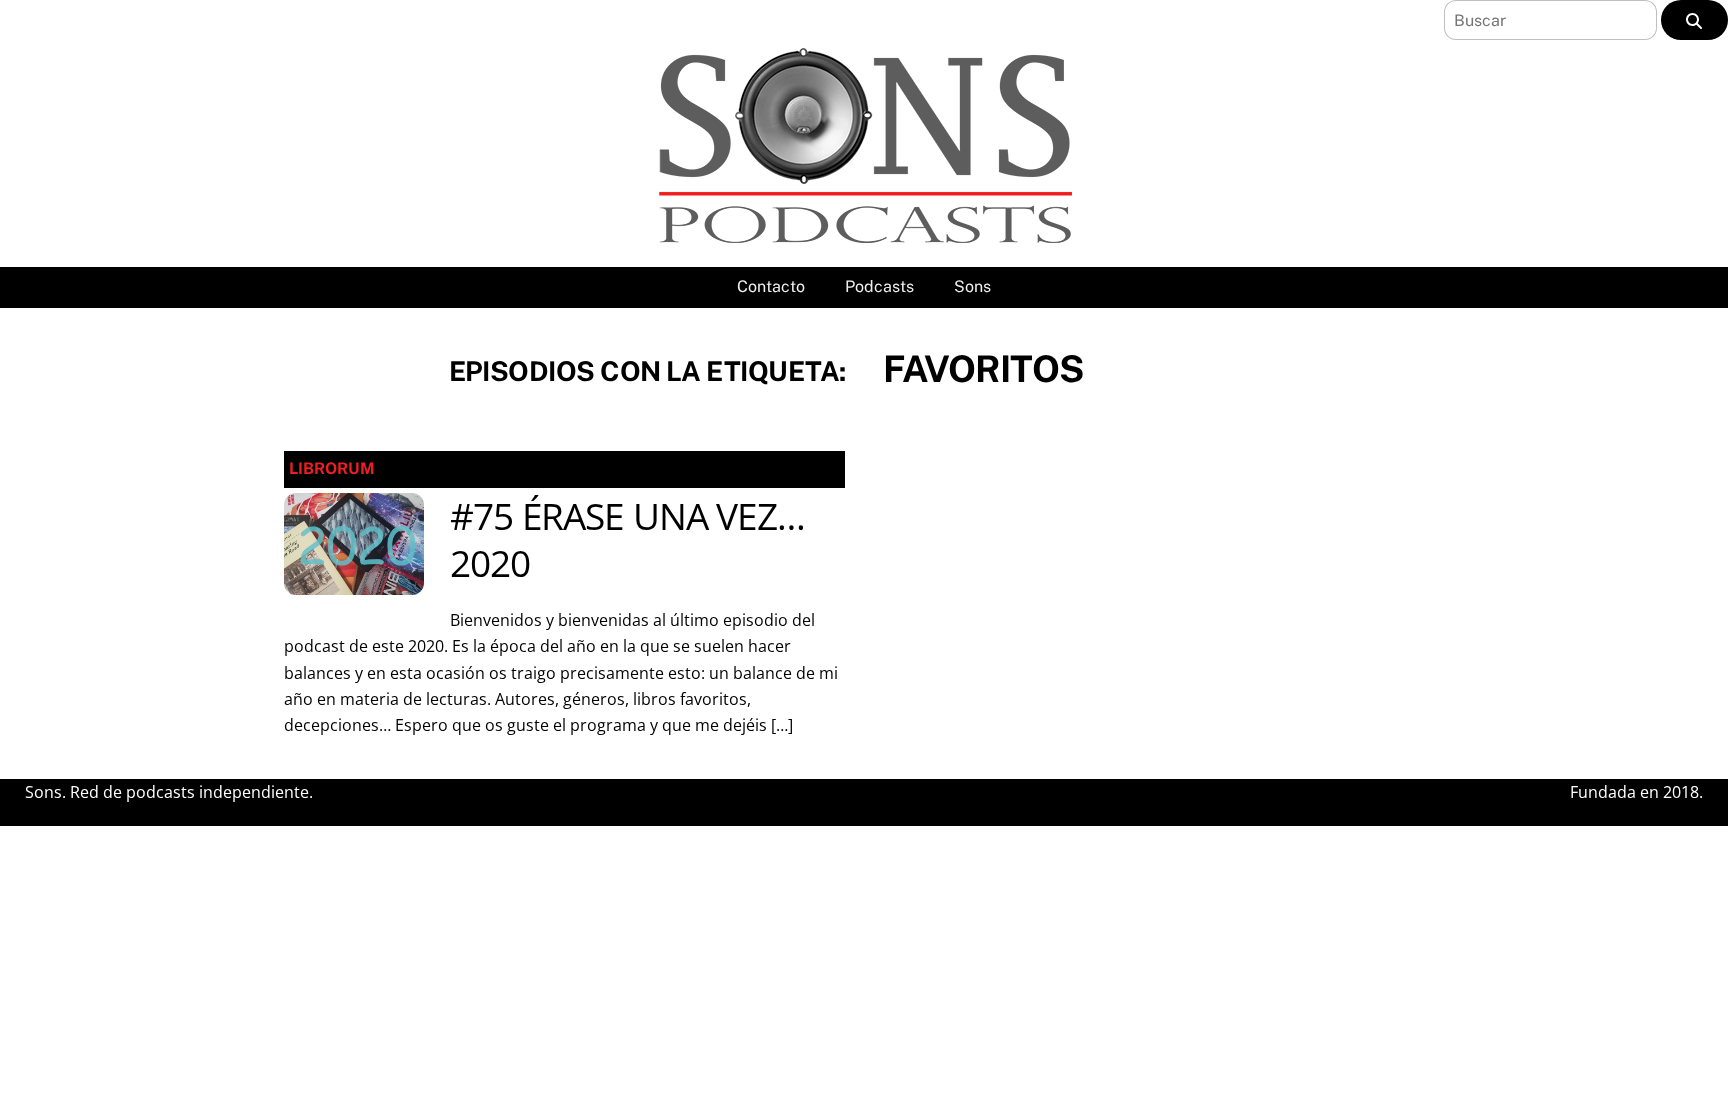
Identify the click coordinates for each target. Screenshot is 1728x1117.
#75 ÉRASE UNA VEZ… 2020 (627, 540)
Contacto (771, 286)
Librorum (332, 468)
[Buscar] (1694, 20)
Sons (972, 286)
